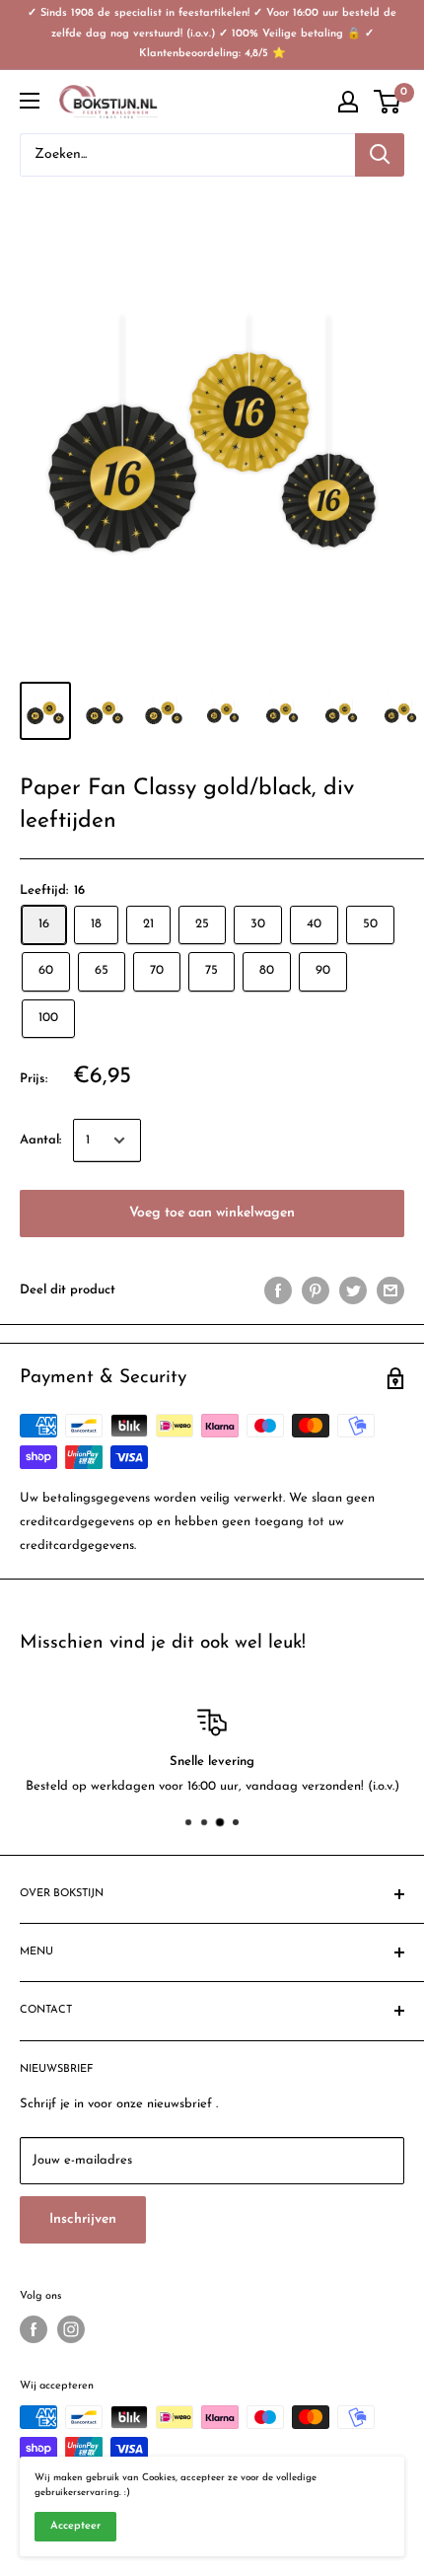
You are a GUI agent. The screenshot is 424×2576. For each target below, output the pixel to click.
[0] (388, 102)
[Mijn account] (348, 102)
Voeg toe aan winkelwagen (212, 1213)
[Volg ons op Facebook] (34, 2329)
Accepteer (75, 2526)
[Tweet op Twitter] (353, 1290)
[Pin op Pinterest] (316, 1290)
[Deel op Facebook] (278, 1290)
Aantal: (40, 1140)
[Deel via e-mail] (390, 1290)
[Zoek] (380, 155)
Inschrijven (83, 2219)
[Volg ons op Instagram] (71, 2329)
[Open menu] (30, 101)
